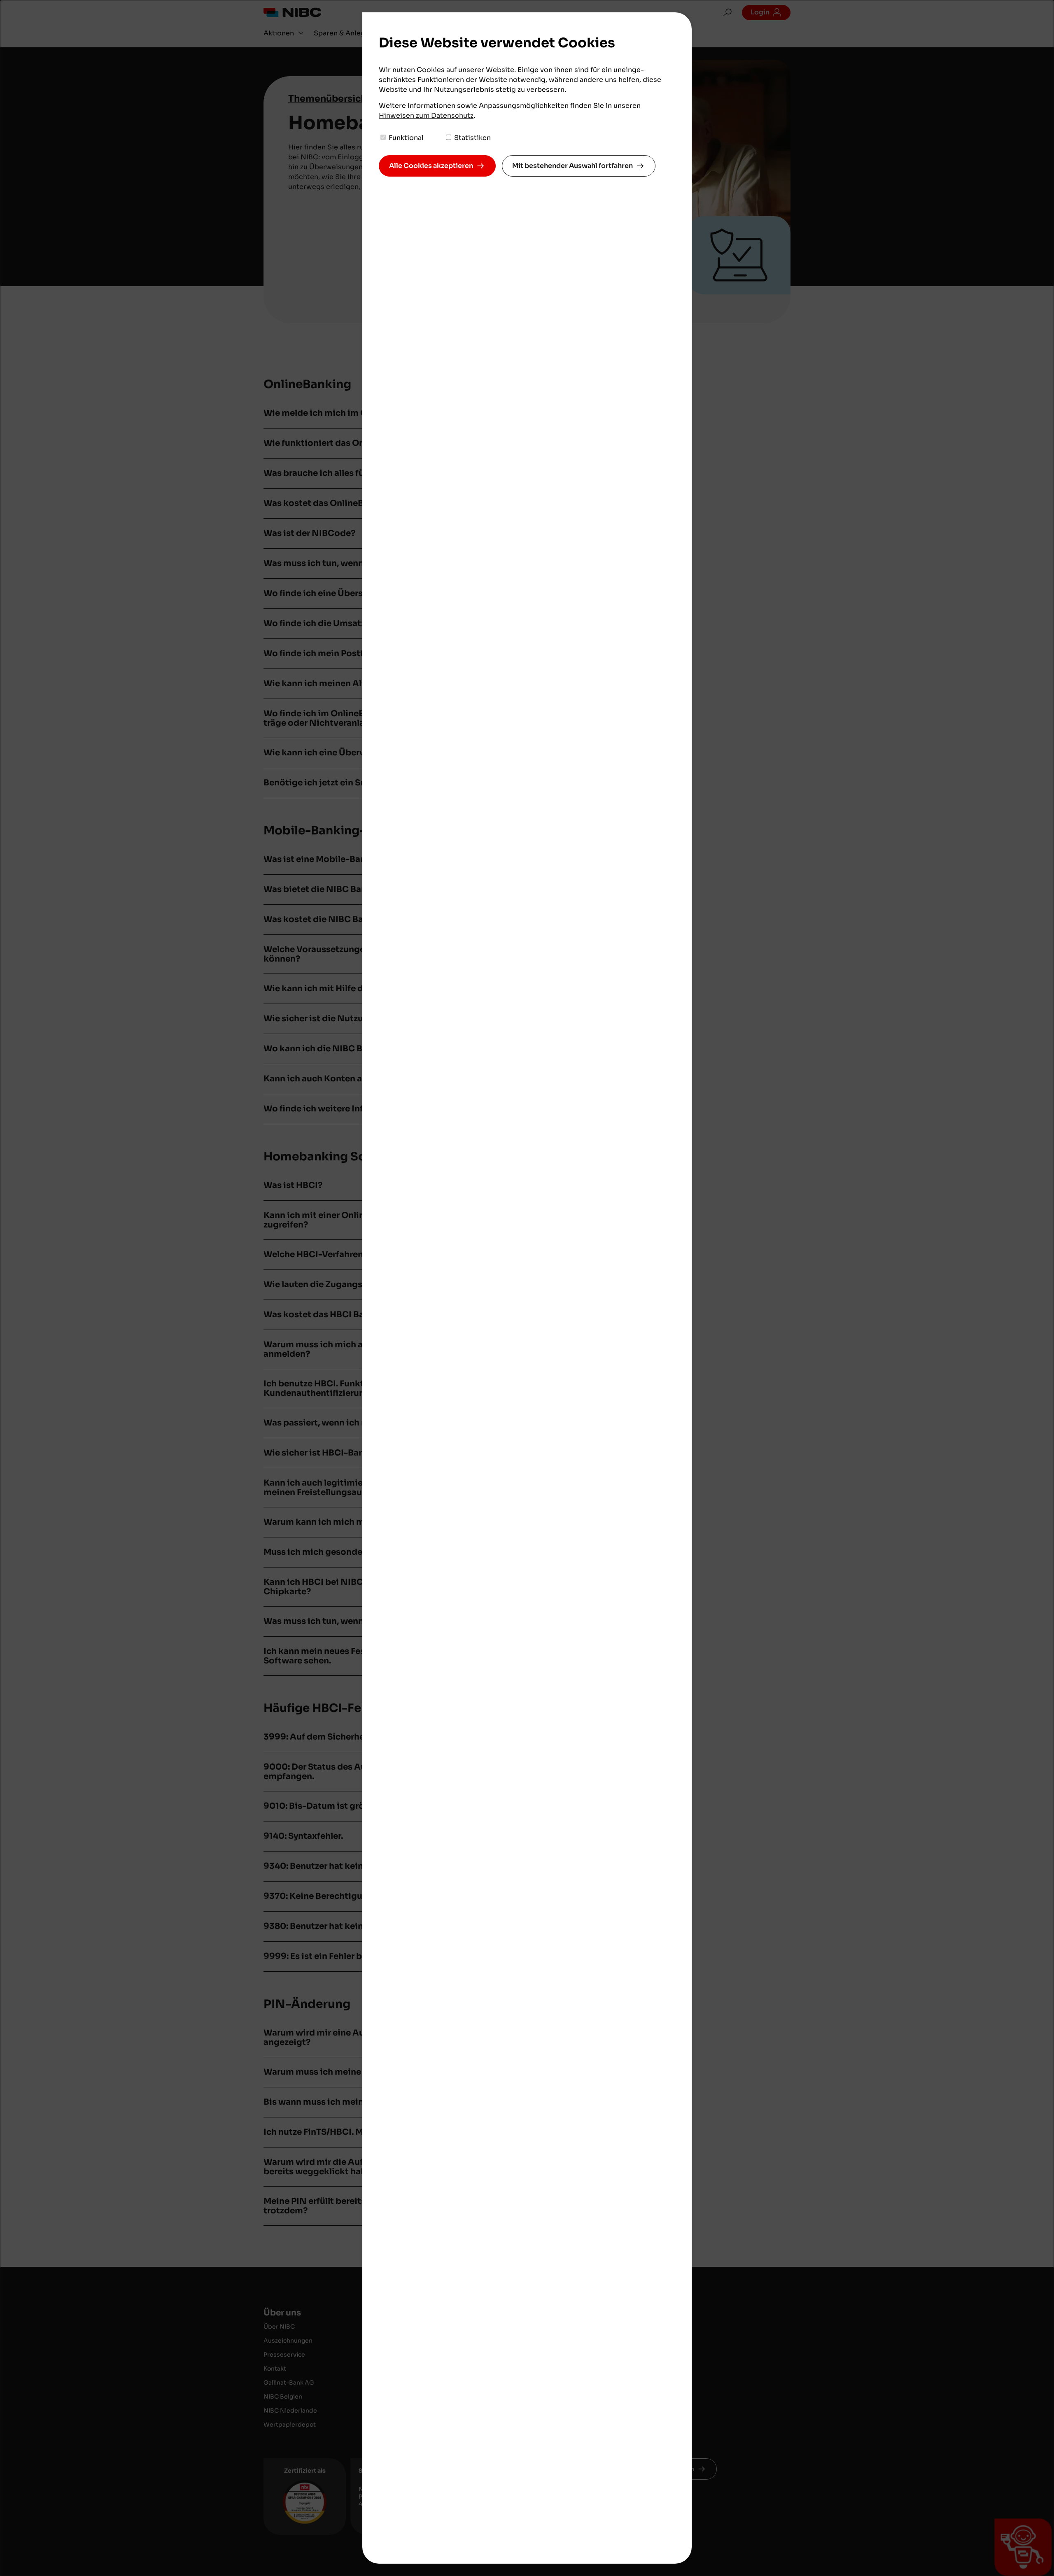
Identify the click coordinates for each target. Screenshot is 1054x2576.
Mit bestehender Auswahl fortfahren (572, 166)
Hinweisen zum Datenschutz (426, 115)
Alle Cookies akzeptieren (431, 166)
